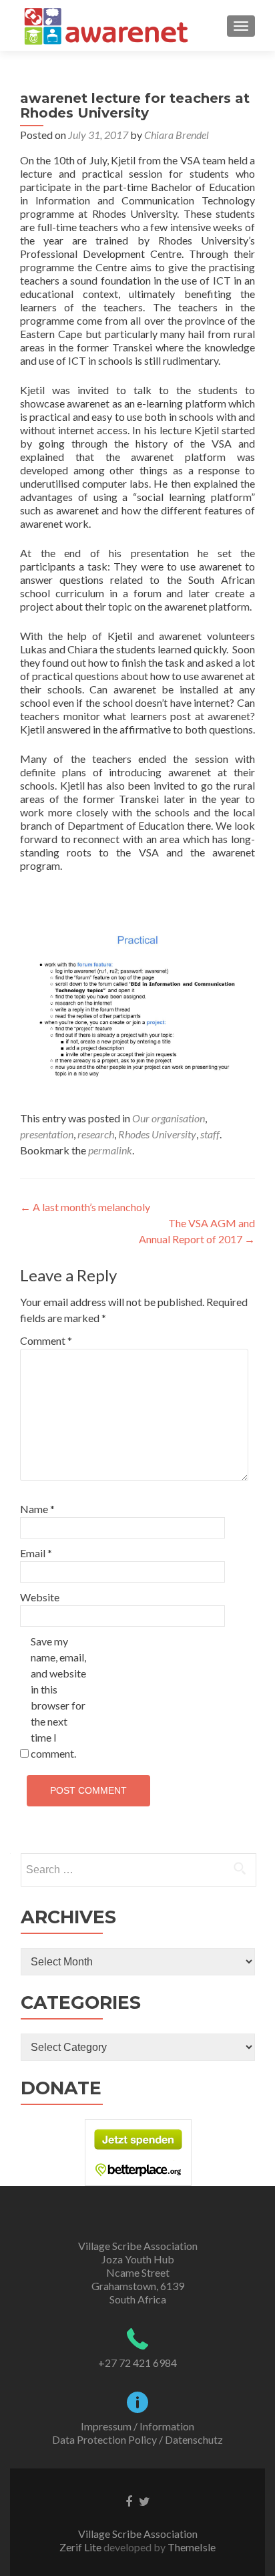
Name (37, 1509)
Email (36, 1553)
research (96, 1134)
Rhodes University (157, 1134)
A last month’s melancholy (85, 1207)
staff (210, 1134)
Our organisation (169, 1118)
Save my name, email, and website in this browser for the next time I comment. (58, 1697)
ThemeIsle (192, 2547)
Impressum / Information (137, 2426)
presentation (47, 1134)
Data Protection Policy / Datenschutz (137, 2439)
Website (40, 1597)
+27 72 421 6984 (137, 2363)
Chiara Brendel (177, 135)
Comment (46, 1340)
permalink (110, 1150)
